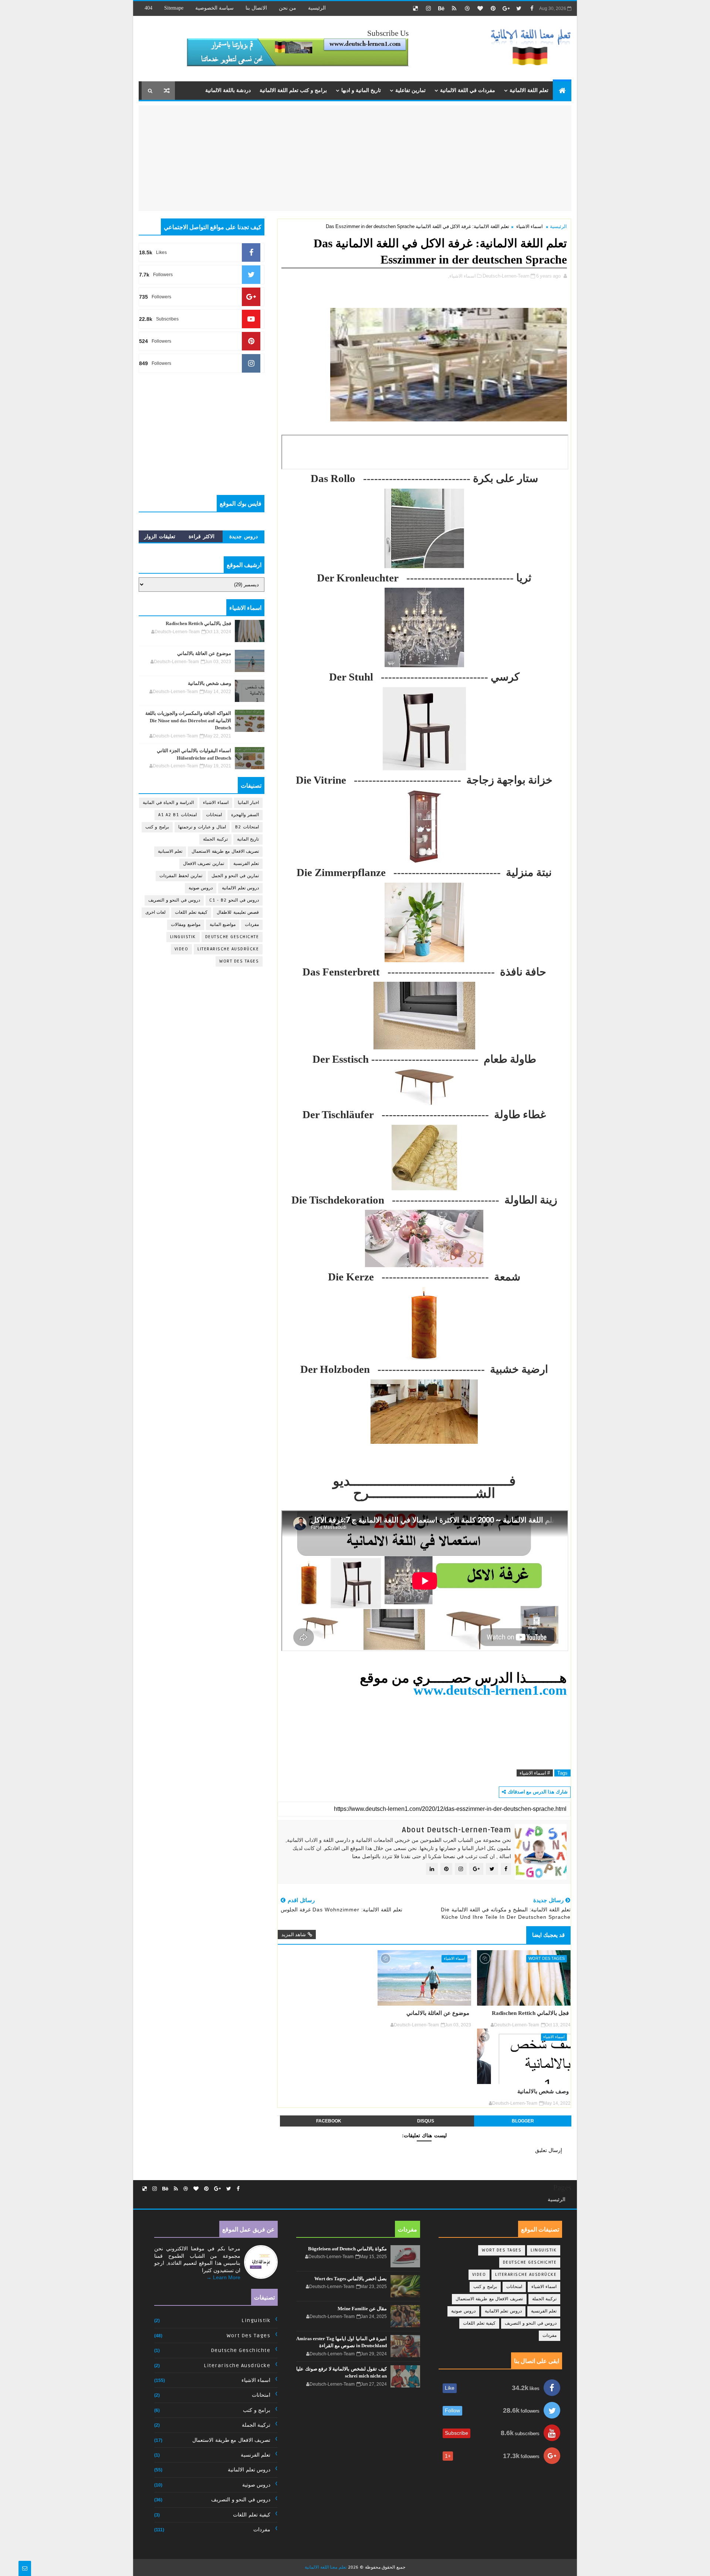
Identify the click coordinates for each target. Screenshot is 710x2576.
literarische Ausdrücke (228, 949)
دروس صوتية (201, 888)
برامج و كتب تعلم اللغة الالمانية (293, 90)
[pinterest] (493, 9)
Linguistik (183, 937)
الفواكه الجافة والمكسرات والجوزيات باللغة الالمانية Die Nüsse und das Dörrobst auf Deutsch (188, 720)
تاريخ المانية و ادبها (361, 90)
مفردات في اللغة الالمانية (468, 90)
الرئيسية (317, 8)
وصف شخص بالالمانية (543, 2091)
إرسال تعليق (549, 2150)
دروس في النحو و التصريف (174, 900)
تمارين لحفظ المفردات (181, 876)
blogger (523, 2121)
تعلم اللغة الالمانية (529, 90)
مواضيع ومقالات (186, 925)
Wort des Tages (547, 1959)
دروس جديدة (244, 536)
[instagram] (428, 9)
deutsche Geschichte (232, 937)
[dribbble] (467, 9)
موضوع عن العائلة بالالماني (438, 2013)
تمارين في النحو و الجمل (235, 876)
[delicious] (415, 9)
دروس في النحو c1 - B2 (234, 900)
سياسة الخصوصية (214, 8)
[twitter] (519, 9)
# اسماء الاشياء (535, 1773)
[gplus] (506, 9)
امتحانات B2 (247, 827)
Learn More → (223, 2277)
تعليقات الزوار (160, 536)
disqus (426, 2121)
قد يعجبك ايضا (548, 1935)
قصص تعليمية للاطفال (238, 912)
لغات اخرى (156, 912)
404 (148, 8)
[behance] (441, 9)
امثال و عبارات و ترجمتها (202, 827)
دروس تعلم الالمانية (240, 888)
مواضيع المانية (223, 925)
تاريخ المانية (248, 839)
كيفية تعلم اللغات (191, 912)
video (182, 949)
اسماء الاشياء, (462, 276)
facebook (329, 2121)
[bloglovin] (480, 9)
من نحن (288, 8)
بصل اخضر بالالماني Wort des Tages (351, 2279)
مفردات (252, 925)
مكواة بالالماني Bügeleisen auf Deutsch (347, 2249)
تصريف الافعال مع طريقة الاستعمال (225, 851)
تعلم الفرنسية (246, 864)
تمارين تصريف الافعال (204, 864)
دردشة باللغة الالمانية (228, 90)
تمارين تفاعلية (410, 90)
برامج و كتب (157, 827)
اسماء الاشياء (530, 226)
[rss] (454, 9)
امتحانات (214, 815)
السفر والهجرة (245, 815)
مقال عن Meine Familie (362, 2309)
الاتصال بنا (256, 8)
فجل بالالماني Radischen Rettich (530, 2013)
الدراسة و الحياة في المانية (168, 803)
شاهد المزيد (294, 1934)
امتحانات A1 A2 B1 (177, 815)
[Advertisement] (509, 157)
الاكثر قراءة (202, 536)
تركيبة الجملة (215, 839)
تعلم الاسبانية (170, 851)
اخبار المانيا (248, 803)
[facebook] (532, 9)
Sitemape (174, 8)
